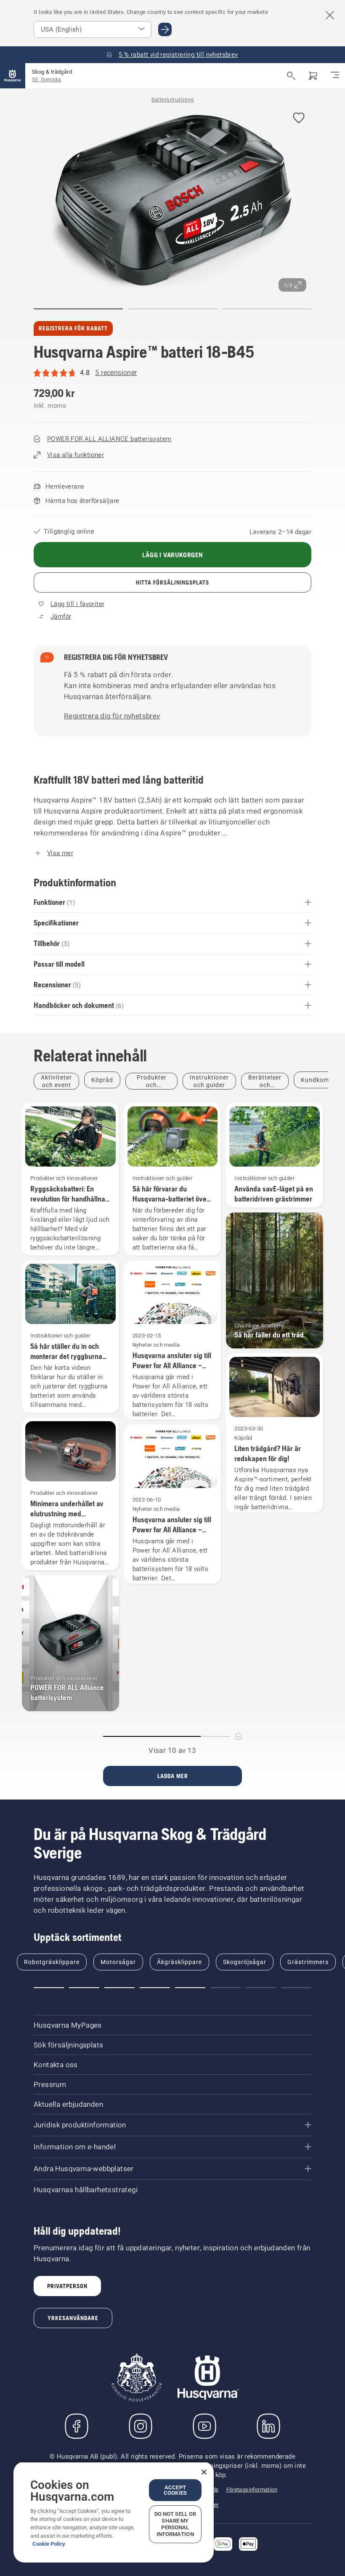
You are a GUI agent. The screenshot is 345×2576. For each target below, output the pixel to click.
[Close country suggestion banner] (330, 15)
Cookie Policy (49, 2544)
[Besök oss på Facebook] (77, 2426)
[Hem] (13, 76)
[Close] (204, 2472)
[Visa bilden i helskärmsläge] (172, 199)
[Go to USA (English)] (165, 29)
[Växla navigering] (335, 76)
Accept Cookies (175, 2490)
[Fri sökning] (291, 76)
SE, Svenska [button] (46, 79)
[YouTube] (204, 2426)
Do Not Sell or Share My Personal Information (175, 2524)
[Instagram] (141, 2426)
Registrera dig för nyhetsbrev (112, 716)
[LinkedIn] (268, 2426)
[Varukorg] (313, 76)
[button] (299, 118)
